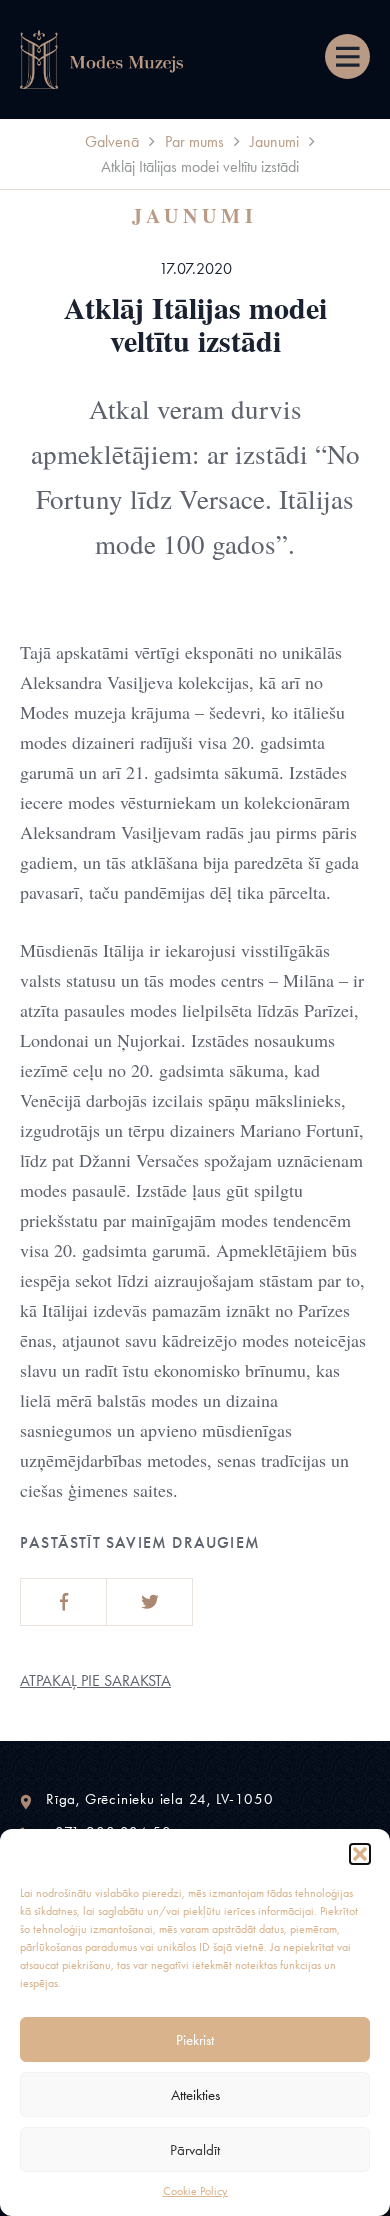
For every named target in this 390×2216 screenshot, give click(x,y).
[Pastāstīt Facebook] (63, 1602)
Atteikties (195, 2095)
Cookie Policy (195, 2191)
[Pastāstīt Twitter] (149, 1602)
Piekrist (195, 2040)
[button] (360, 1854)
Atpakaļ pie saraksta (95, 1680)
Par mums (194, 141)
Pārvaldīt (195, 2150)
